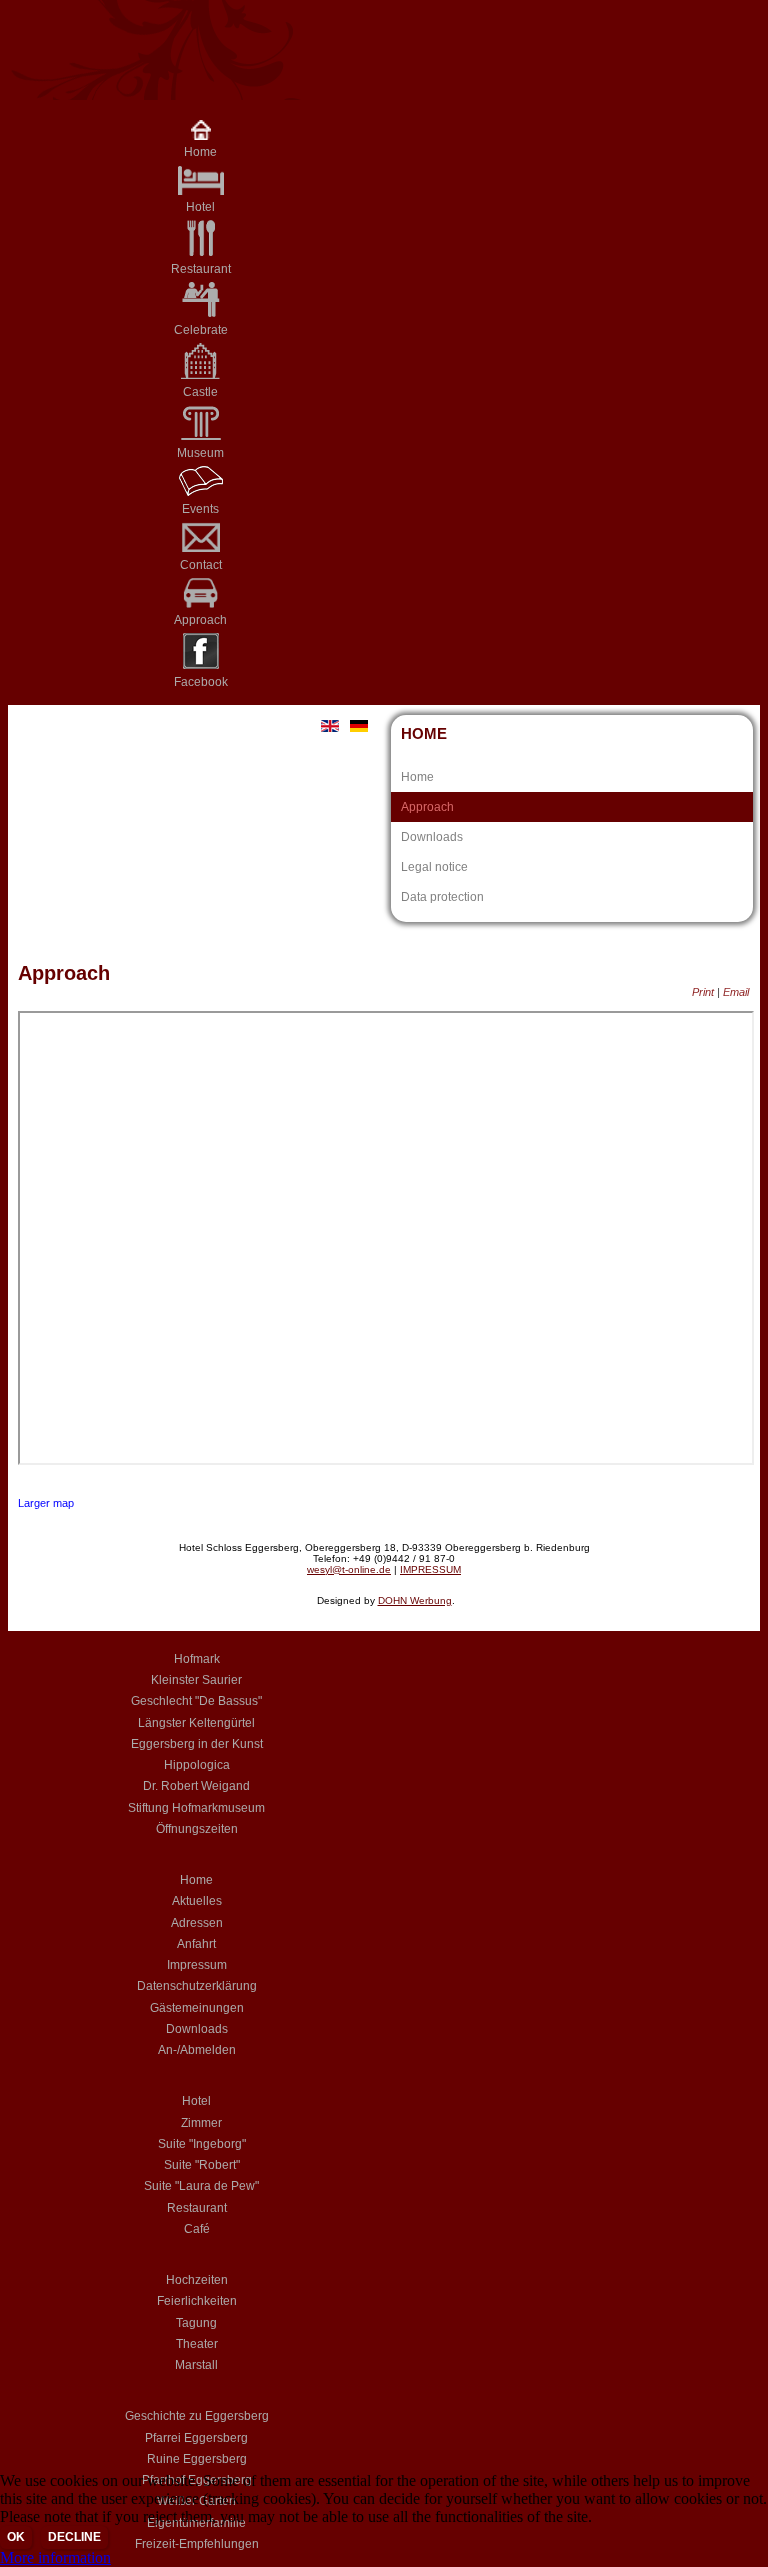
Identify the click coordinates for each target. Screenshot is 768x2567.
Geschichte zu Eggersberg (197, 2416)
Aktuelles (197, 1901)
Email (736, 992)
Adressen (197, 1923)
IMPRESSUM (430, 1569)
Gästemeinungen (197, 2008)
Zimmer (201, 2123)
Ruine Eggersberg (197, 2459)
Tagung (196, 2323)
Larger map (46, 1503)
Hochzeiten (197, 2280)
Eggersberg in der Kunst (197, 1744)
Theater (197, 2344)
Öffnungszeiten (197, 1829)
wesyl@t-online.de (349, 1569)
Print (704, 992)
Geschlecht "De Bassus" (196, 1701)
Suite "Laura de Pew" (201, 2186)
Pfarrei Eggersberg (196, 2438)
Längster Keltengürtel (196, 1723)
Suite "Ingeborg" (202, 2144)
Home (200, 152)
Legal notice (434, 867)
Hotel (196, 2101)
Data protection (442, 897)
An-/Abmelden (197, 2050)
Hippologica (197, 1765)
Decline (74, 2537)
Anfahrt (196, 1944)
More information (55, 2557)
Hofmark (197, 1659)
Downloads (432, 837)
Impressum (197, 1965)
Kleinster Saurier (196, 1680)
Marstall (196, 2365)
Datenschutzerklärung (197, 1986)
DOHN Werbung (415, 1600)
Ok (16, 2537)
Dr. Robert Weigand (196, 1786)
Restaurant (197, 2208)
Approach (427, 807)
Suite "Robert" (202, 2165)
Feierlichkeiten (197, 2301)
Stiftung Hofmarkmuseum (196, 1808)
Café (197, 2229)
